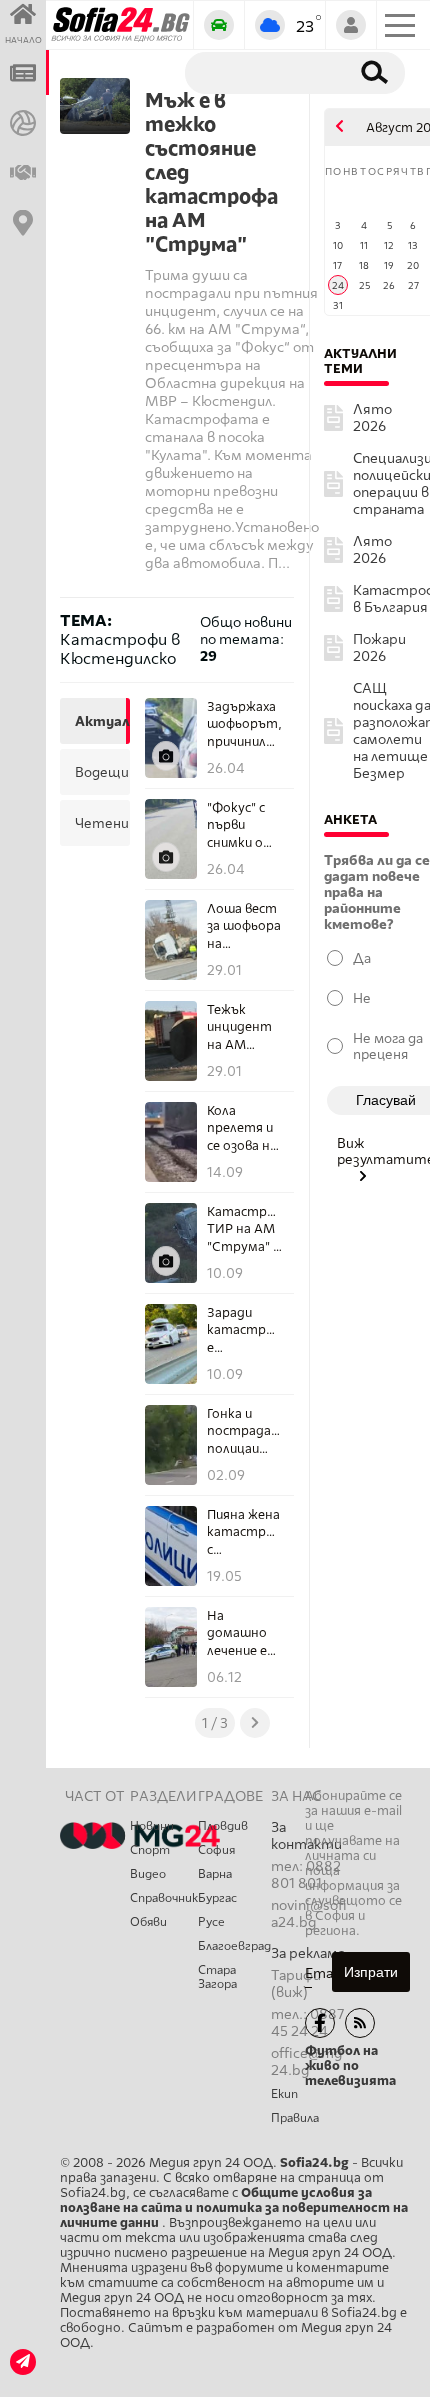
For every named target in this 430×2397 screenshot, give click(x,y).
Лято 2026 (372, 418)
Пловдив (223, 1826)
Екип (284, 2094)
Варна (215, 1874)
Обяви (148, 1922)
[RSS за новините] (360, 2023)
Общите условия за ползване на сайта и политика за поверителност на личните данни (234, 2207)
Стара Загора (217, 1977)
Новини (152, 1826)
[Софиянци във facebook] (320, 2023)
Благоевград (234, 1946)
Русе (211, 1922)
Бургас (217, 1898)
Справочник (164, 1898)
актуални (100, 721)
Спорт (150, 1850)
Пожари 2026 (379, 648)
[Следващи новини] (255, 1723)
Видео (148, 1874)
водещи (100, 772)
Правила (295, 2118)
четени (100, 823)
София (216, 1850)
